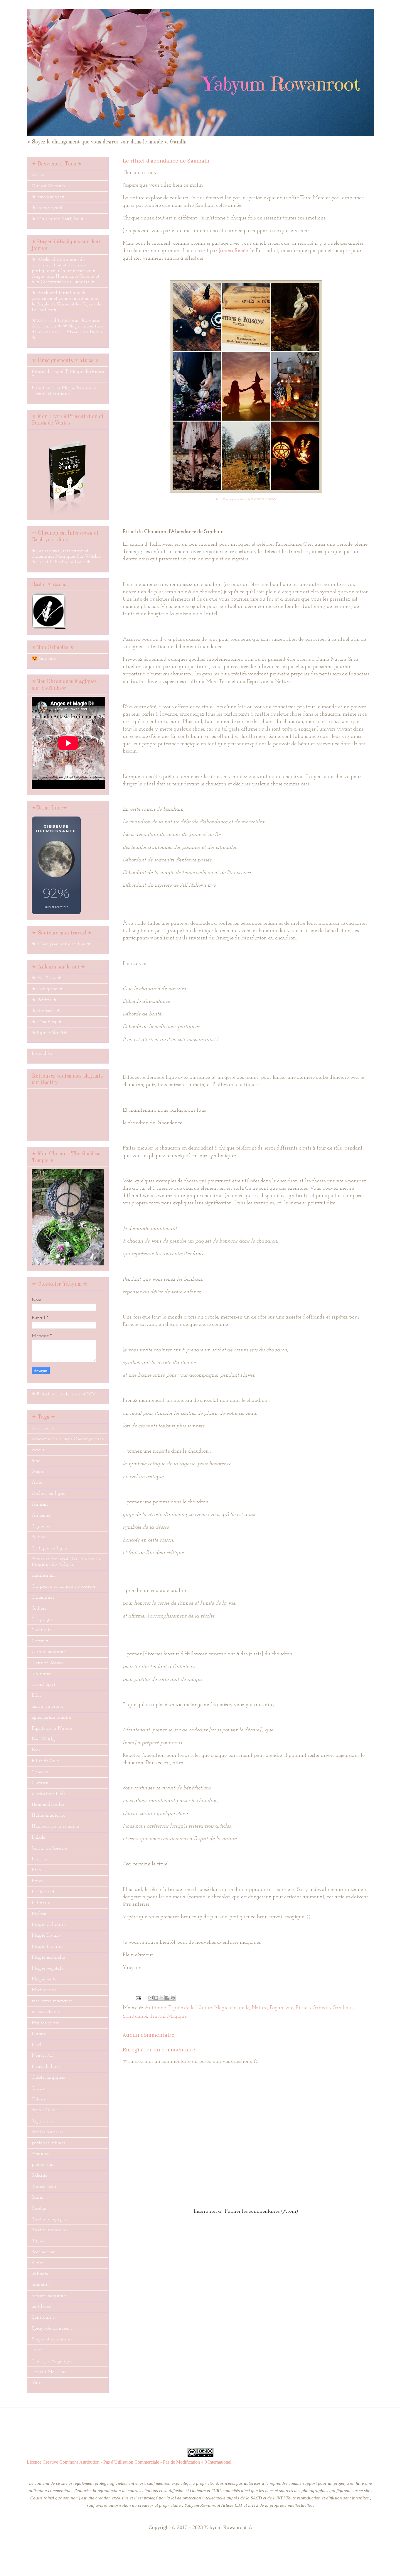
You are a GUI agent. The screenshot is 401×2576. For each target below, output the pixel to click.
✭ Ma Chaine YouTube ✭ (58, 219)
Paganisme (281, 2008)
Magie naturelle (232, 2008)
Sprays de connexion (52, 2328)
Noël (36, 2045)
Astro (37, 1483)
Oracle (38, 2088)
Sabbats (322, 2008)
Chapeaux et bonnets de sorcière (63, 1586)
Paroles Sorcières (47, 2132)
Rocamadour (44, 2252)
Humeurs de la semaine (55, 1826)
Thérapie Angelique (52, 2361)
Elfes (36, 1696)
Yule (36, 2383)
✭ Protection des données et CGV (64, 1394)
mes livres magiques (52, 2001)
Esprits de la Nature (190, 2008)
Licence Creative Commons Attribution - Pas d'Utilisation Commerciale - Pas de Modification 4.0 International (129, 2462)
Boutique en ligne (49, 1548)
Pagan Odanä (46, 2110)
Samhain (343, 2008)
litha (37, 1870)
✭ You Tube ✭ (46, 978)
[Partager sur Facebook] (167, 1998)
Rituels (303, 2008)
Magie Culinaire (49, 1925)
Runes (37, 2263)
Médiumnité (44, 1990)
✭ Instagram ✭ (47, 989)
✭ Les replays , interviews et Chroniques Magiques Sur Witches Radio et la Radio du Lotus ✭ (66, 557)
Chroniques (43, 1598)
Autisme (40, 1505)
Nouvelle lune (46, 2067)
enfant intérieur (48, 1706)
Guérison (40, 1783)
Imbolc (38, 1838)
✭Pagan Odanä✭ (49, 1033)
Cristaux (40, 1641)
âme (36, 1461)
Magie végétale (48, 1968)
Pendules (40, 2154)
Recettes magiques (49, 2219)
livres (37, 1881)
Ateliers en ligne (48, 1494)
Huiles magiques (48, 1816)
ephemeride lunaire (51, 1718)
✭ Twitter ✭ (44, 1000)
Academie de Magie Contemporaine (68, 1439)
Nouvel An (43, 2056)
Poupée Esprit (45, 2187)
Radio (37, 2198)
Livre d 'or (42, 1054)
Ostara (38, 2099)
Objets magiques (48, 2078)
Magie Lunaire (47, 1947)
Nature (260, 2008)
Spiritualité (135, 2016)
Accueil (39, 175)
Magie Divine (46, 1936)
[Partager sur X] (162, 1998)
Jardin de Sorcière (49, 1848)
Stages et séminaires (52, 2339)
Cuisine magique (49, 1652)
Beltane (39, 1537)
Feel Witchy (44, 1739)
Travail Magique (168, 2016)
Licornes (39, 1859)
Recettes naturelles (50, 2230)
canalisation (44, 1576)
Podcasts (39, 2176)
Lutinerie (41, 1903)
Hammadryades (48, 1805)
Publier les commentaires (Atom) (262, 2212)
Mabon (39, 1914)
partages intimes (48, 2143)
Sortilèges (41, 2307)
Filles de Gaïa (46, 1761)
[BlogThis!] (156, 1998)
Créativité (42, 1630)
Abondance (43, 1428)
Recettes (39, 2208)
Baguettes (41, 1526)
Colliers (39, 1608)
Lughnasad (43, 1892)
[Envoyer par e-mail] (151, 1998)
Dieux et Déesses (47, 1663)
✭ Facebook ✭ (46, 1011)
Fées (36, 1750)
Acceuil (39, 1450)
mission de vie (46, 2012)
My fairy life (45, 2023)
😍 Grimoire (44, 659)
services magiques (49, 2296)
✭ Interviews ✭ (47, 208)
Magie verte (44, 1979)
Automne (155, 2008)
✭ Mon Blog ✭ (47, 1022)
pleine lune (43, 2165)
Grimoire (40, 1772)
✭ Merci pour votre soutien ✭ (61, 944)
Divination (42, 1674)
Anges (38, 1472)
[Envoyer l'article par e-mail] (138, 1998)
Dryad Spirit (44, 1685)
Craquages (42, 1619)
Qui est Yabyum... (50, 186)
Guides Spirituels (48, 1794)
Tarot (37, 2350)
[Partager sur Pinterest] (173, 1998)
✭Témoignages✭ (48, 197)
